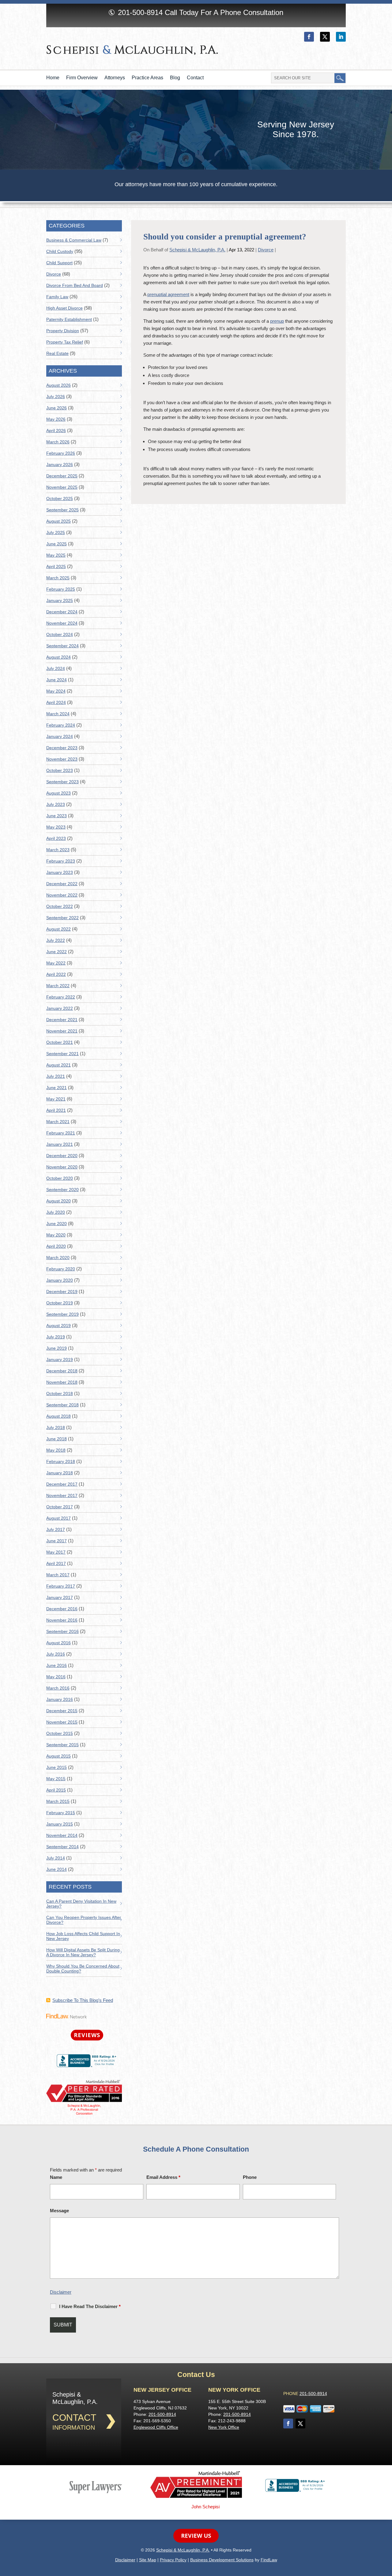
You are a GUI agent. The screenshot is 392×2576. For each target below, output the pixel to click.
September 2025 (62, 510)
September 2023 (62, 782)
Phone (250, 2177)
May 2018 (56, 1450)
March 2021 (58, 1122)
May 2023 (56, 827)
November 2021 (62, 1031)
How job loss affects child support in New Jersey (83, 1936)
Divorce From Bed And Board (75, 285)
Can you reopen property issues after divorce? (84, 1920)
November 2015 (62, 1722)
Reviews (87, 2035)
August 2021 (58, 1065)
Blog (175, 78)
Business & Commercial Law (74, 240)
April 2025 (56, 566)
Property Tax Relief (65, 342)
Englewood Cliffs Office (156, 2427)
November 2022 (62, 895)
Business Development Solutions (222, 2560)
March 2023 (58, 850)
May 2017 (56, 1552)
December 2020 (62, 1156)
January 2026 (60, 464)
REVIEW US (196, 2536)
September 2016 (62, 1631)
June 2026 (57, 408)
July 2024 (56, 668)
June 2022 (57, 952)
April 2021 (56, 1110)
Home (53, 78)
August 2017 (58, 1518)
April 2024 (56, 702)
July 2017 (56, 1529)
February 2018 (61, 1461)
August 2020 (58, 1201)
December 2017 (62, 1484)
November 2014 (62, 1835)
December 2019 (62, 1292)
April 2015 (56, 1790)
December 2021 (62, 1020)
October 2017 (60, 1507)
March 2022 (58, 986)
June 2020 (57, 1224)
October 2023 (60, 770)
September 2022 (62, 918)
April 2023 (56, 838)
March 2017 (58, 1575)
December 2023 (62, 748)
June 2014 (57, 1869)
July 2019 (56, 1337)
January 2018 (60, 1473)
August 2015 (58, 1756)
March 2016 (58, 1688)
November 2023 (62, 759)
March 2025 (58, 578)
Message (59, 2211)
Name (56, 2177)
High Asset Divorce (64, 308)
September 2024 (62, 646)
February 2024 (61, 725)
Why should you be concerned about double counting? (83, 1969)
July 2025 (56, 532)
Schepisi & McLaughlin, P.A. (197, 250)
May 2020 (56, 1235)
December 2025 (62, 476)
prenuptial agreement (168, 294)
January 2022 (60, 1008)
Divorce (266, 250)
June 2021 (57, 1088)
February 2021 (61, 1133)
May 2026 (56, 419)
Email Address (163, 2177)
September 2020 (62, 1190)
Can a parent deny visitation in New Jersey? (81, 1904)
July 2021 (56, 1076)
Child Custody (60, 251)
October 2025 (60, 498)
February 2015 (61, 1813)
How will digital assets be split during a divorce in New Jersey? (83, 1952)
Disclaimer (61, 2292)
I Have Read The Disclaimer (90, 2306)
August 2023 (58, 793)
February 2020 (61, 1269)
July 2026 (56, 397)
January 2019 (60, 1359)
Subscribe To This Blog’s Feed (83, 2000)
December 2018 (62, 1371)
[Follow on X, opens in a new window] (325, 37)
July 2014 (56, 1858)
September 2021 (62, 1054)
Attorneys (115, 78)
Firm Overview (82, 78)
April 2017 (56, 1563)
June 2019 (57, 1348)
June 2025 (57, 544)
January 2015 (60, 1824)
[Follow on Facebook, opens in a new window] (309, 37)
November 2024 (62, 623)
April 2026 (56, 431)
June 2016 (57, 1665)
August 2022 (58, 929)
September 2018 (62, 1405)
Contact (195, 78)
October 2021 (60, 1042)
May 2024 (56, 691)
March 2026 (58, 442)
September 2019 (62, 1314)
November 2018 (62, 1382)
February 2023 (61, 861)
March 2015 (58, 1801)
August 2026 (58, 385)
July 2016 (56, 1654)
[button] (386, 2532)
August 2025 (58, 521)
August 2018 (58, 1416)
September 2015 (62, 1745)
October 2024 (60, 634)
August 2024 (58, 657)
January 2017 (60, 1597)
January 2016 (60, 1699)
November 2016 (62, 1620)
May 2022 (56, 963)
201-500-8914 (140, 12)
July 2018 (56, 1427)
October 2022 (60, 906)
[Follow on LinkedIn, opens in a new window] (341, 37)
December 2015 (62, 1711)
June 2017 (57, 1541)
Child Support (59, 263)
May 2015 (56, 1779)
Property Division (63, 331)
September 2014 (62, 1847)
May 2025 (56, 555)
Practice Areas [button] (147, 78)
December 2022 (62, 884)
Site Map (148, 2560)
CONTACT (74, 2418)
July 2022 (56, 940)
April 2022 (56, 974)
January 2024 (60, 736)
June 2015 (57, 1767)
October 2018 (60, 1393)
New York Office (224, 2427)
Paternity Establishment (69, 319)
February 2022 (61, 997)
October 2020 (60, 1178)
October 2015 (60, 1733)
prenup (277, 321)
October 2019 (60, 1303)
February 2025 (61, 589)
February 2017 (61, 1586)
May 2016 (56, 1677)
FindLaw (269, 2560)
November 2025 (62, 487)
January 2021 (60, 1144)
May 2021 (56, 1099)
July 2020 (56, 1212)
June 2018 (57, 1439)
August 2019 (58, 1326)
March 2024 (58, 714)
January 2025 (60, 600)
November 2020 (62, 1167)
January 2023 (60, 872)
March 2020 (58, 1258)
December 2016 (62, 1609)
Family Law (57, 297)
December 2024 (62, 612)
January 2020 (60, 1280)
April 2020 (56, 1246)
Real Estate (57, 353)
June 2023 (57, 816)
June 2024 (57, 680)
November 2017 (62, 1495)
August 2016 (58, 1643)
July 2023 (56, 804)
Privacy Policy (173, 2560)
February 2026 (61, 453)
